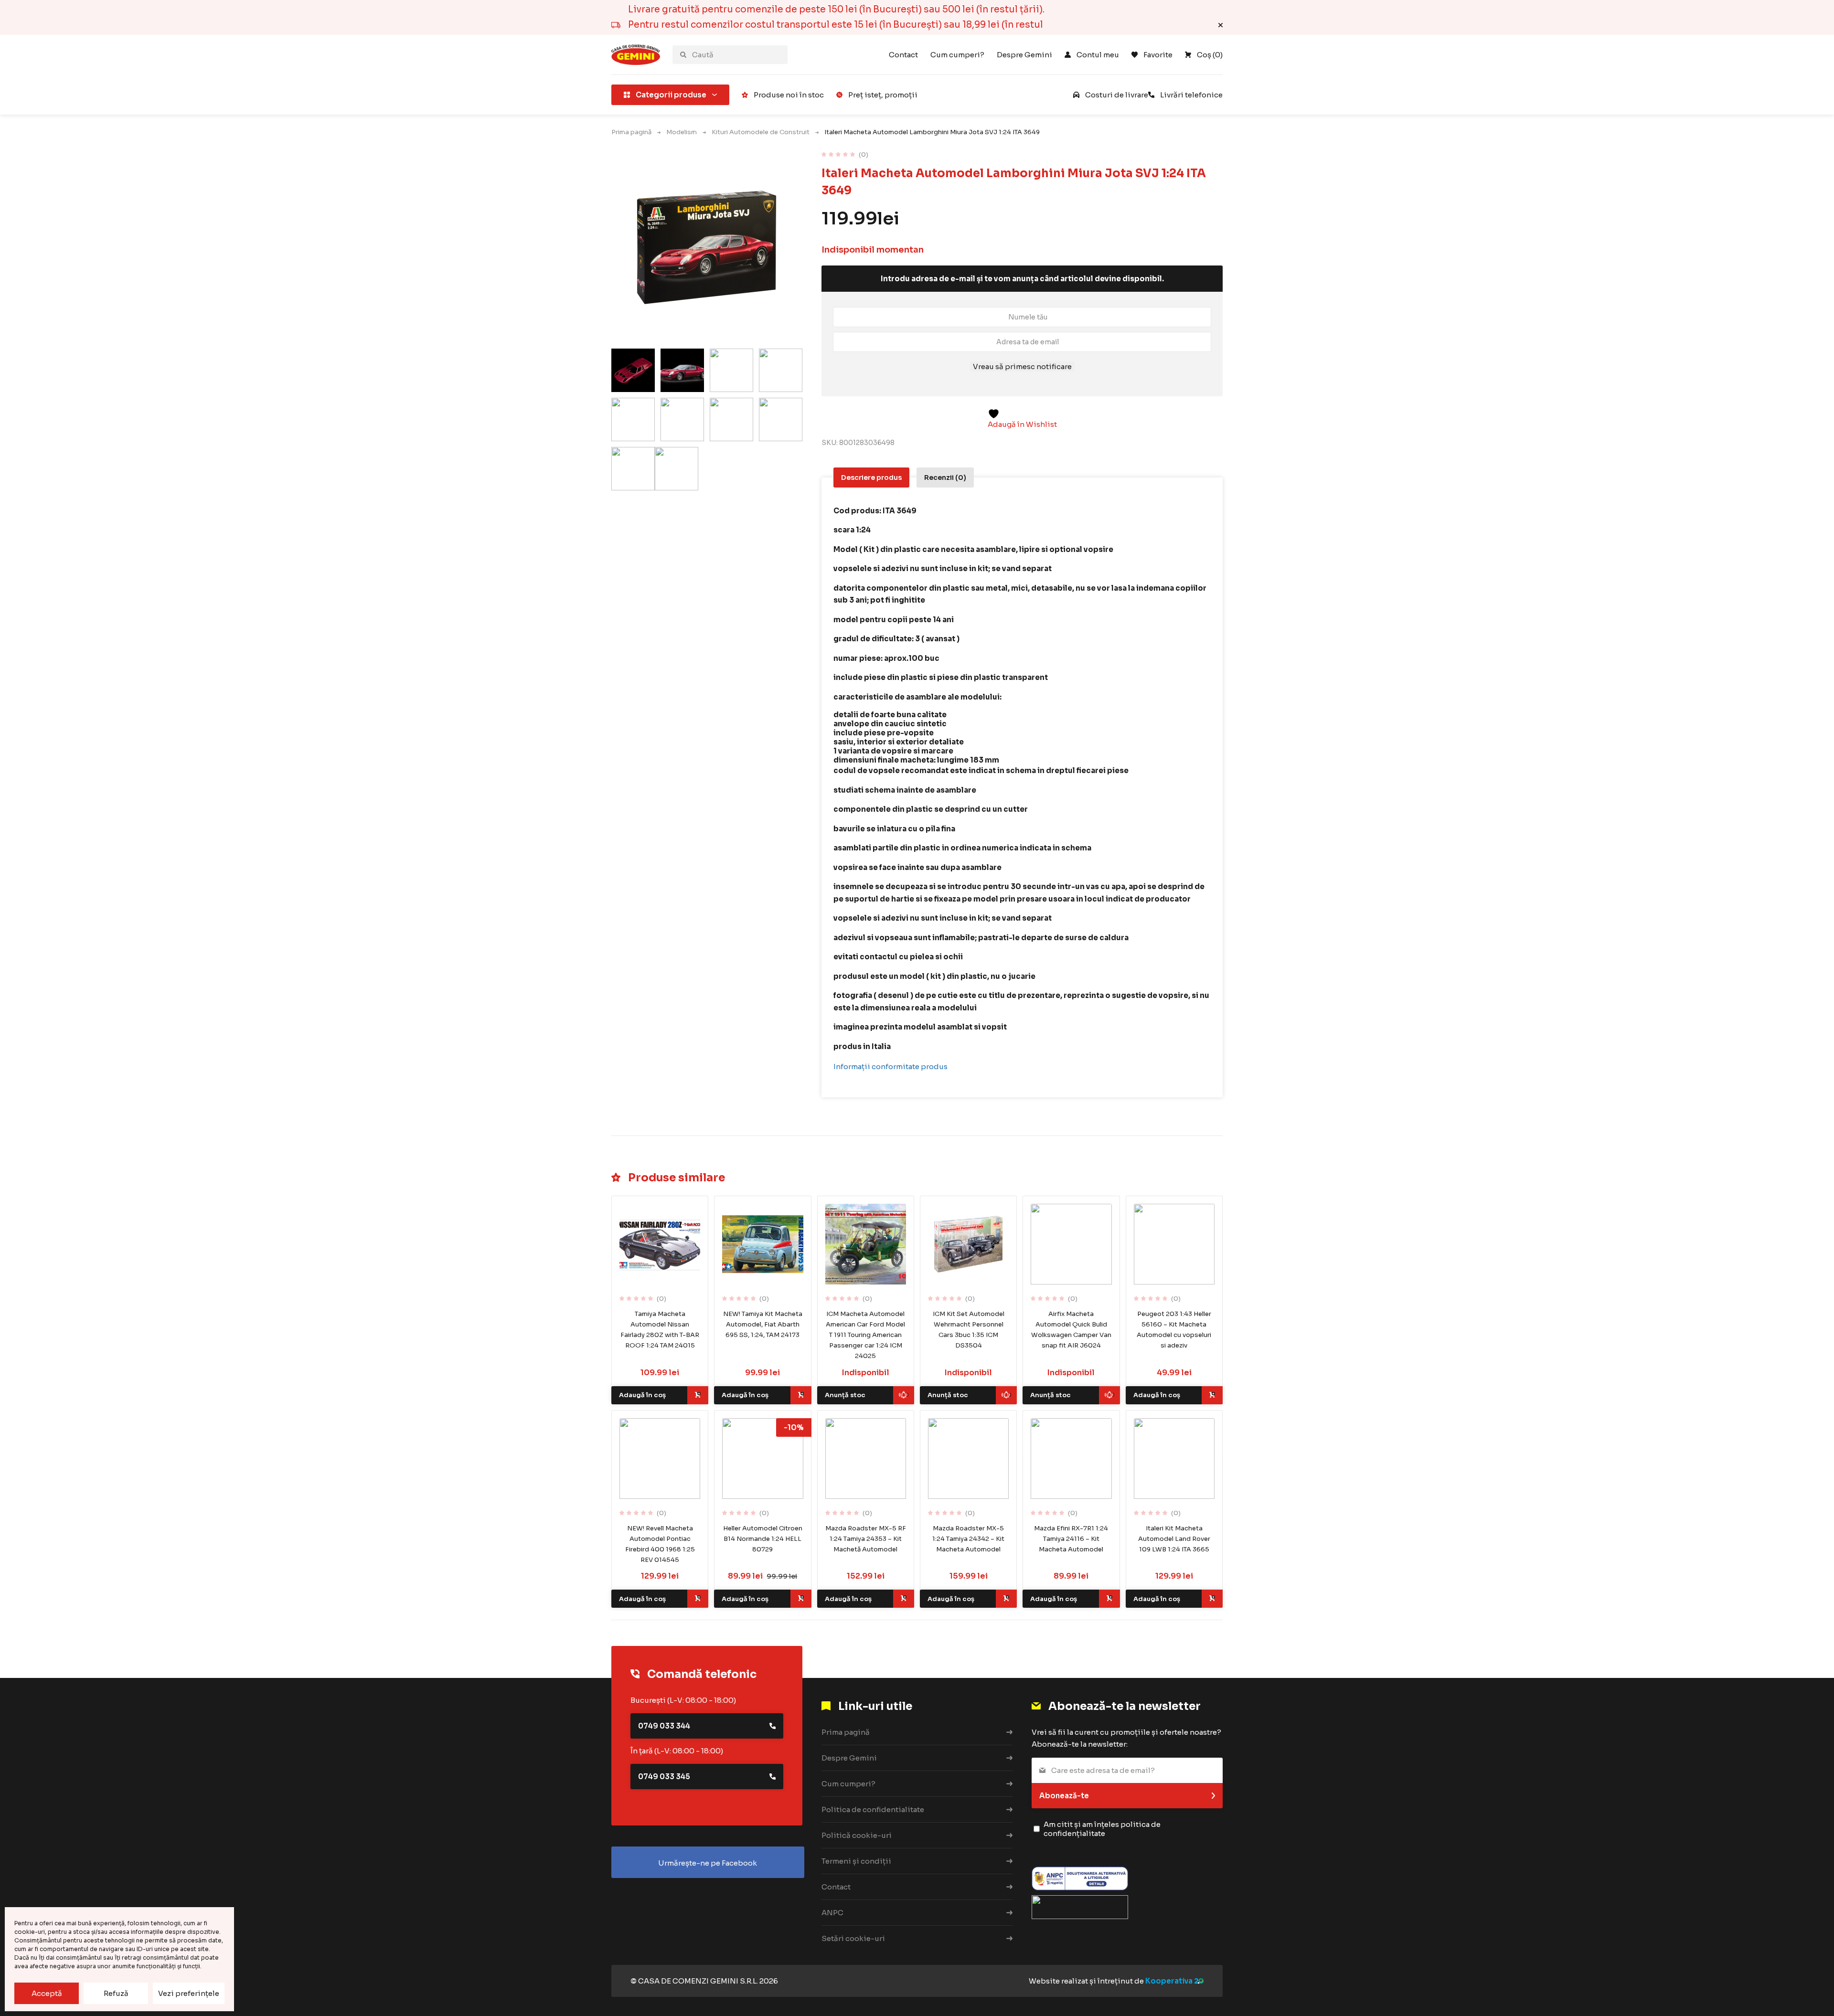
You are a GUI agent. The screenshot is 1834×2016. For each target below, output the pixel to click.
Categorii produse (671, 95)
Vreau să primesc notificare (1022, 366)
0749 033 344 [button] (664, 1726)
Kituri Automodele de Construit (761, 132)
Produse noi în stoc (789, 95)
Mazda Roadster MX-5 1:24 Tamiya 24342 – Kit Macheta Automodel (968, 1539)
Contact (903, 55)
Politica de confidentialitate (873, 1809)
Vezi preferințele (189, 1993)
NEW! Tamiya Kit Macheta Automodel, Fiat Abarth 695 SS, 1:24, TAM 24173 (763, 1324)
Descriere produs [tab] (871, 477)
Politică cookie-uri (857, 1835)
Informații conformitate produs (890, 1066)
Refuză (116, 1993)
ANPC (832, 1913)
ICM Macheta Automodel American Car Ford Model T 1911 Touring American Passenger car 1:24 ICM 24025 (865, 1335)
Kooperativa (1169, 1981)
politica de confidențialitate (1102, 1829)
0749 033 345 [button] (664, 1777)
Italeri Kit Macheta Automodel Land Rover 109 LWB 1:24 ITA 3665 (1174, 1539)
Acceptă (47, 1993)
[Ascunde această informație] (1221, 25)
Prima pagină (631, 132)
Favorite (1158, 55)
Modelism (682, 132)
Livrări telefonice (1191, 95)
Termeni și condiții (856, 1861)
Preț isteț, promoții (883, 95)
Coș (1210, 55)
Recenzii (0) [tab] (945, 477)
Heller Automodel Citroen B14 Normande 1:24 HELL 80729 (763, 1539)
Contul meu (1098, 55)
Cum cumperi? (957, 55)
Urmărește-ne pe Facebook (708, 1863)
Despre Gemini (1024, 55)
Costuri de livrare (1117, 95)
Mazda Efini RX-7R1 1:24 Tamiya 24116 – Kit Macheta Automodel (1071, 1539)
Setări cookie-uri (853, 1938)
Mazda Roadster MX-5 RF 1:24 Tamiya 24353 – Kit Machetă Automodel (866, 1539)
